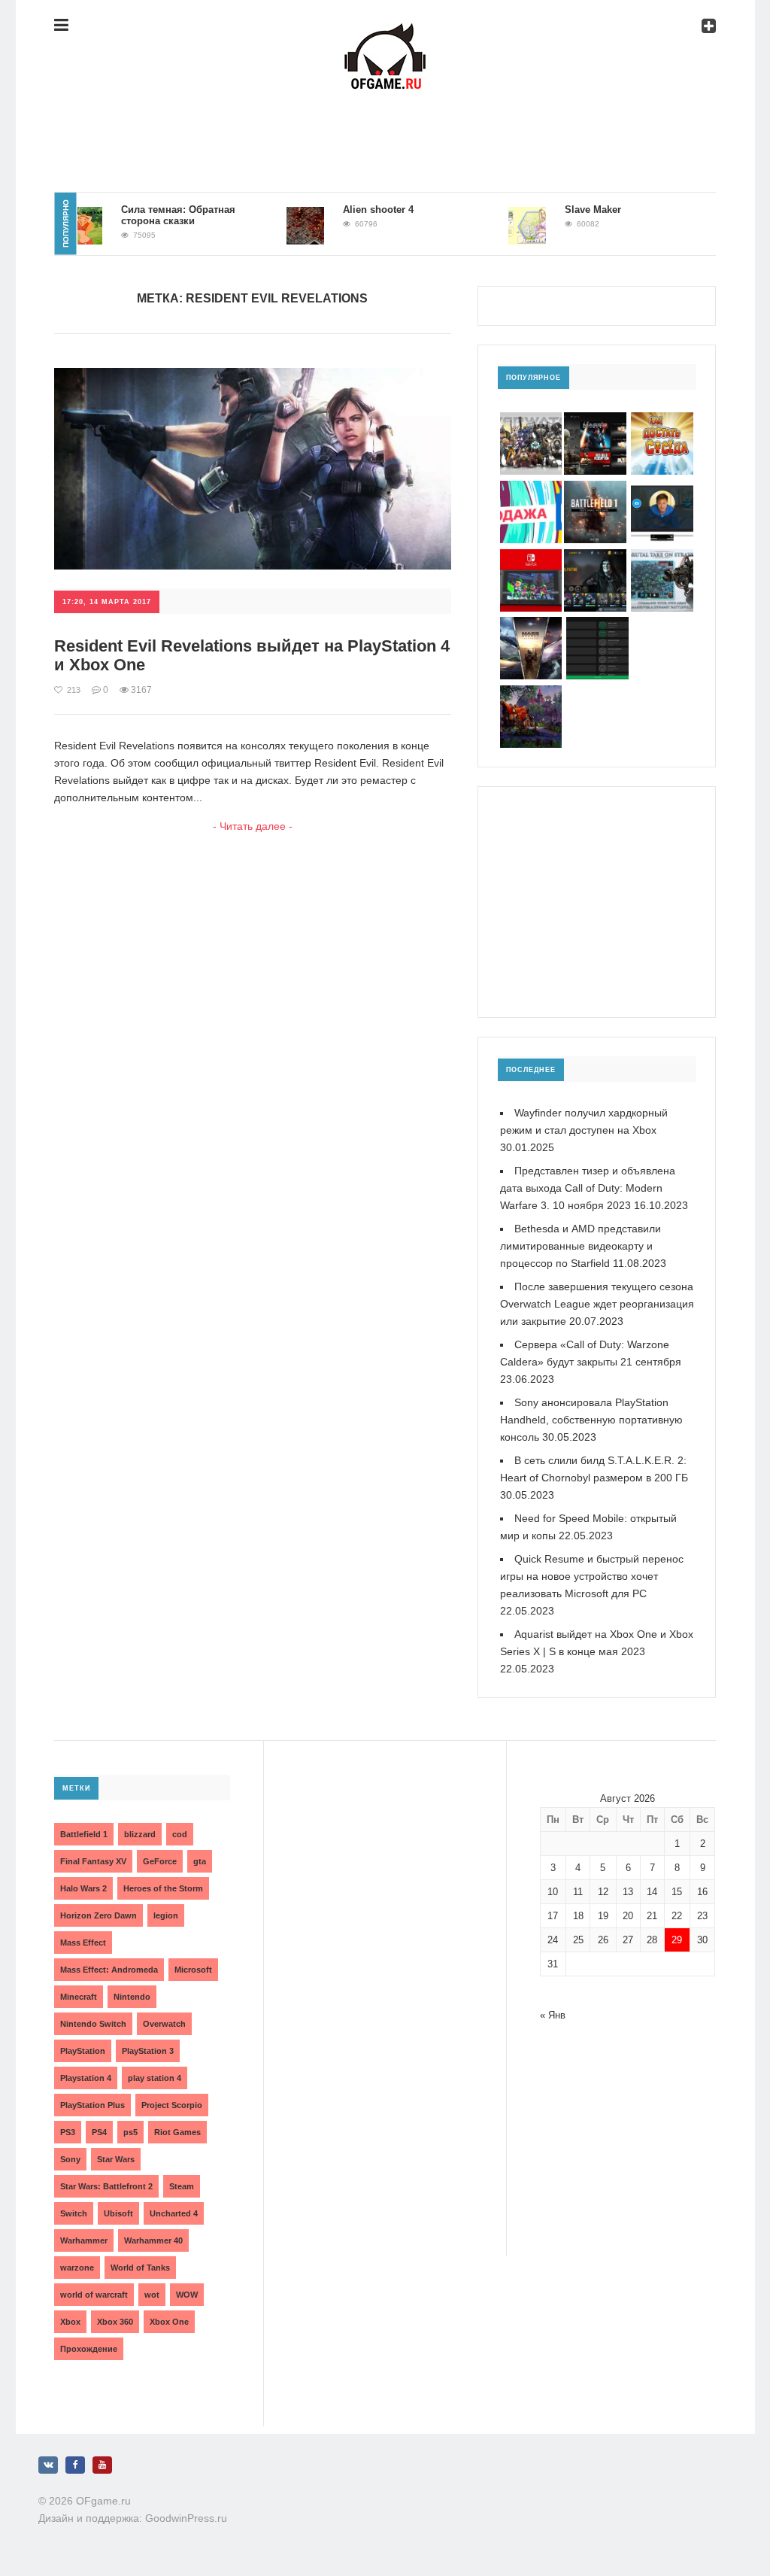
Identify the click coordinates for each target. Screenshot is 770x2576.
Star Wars (116, 2159)
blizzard (140, 1834)
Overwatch (164, 2024)
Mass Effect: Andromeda (109, 1970)
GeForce (160, 1861)
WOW (187, 2295)
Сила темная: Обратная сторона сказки (152, 215)
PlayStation (83, 2051)
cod (180, 1834)
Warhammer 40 (153, 2240)
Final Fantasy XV (93, 1861)
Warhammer (84, 2240)
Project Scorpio (172, 2105)
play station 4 (155, 2078)
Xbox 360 (115, 2322)
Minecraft (79, 1997)
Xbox (70, 2322)
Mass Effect (83, 1943)
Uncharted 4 (174, 2213)
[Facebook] (75, 2465)
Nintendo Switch (93, 2024)
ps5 (130, 2132)
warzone (77, 2268)
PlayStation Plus (92, 2105)
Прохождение (89, 2349)
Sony (70, 2159)
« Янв (553, 2015)
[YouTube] (102, 2465)
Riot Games (177, 2132)
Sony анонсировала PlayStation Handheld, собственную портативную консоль (591, 1420)
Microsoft (193, 1970)
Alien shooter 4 (352, 210)
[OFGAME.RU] (385, 35)
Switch (74, 2213)
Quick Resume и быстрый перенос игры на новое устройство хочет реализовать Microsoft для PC (592, 1576)
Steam (182, 2186)
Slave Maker (567, 210)
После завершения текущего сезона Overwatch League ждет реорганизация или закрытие (597, 1304)
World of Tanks (140, 2268)
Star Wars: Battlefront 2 (106, 2186)
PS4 (99, 2132)
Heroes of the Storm (163, 1888)
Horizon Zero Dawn (99, 1915)
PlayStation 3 (148, 2051)
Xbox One (169, 2322)
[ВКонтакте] (48, 2465)
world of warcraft (94, 2295)
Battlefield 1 (84, 1834)
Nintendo (132, 1997)
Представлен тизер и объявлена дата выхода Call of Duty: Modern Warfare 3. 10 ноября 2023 (588, 1188)
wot (152, 2295)
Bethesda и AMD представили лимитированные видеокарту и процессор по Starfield (581, 1246)
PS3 (68, 2132)
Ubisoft (118, 2213)
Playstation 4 (86, 2078)
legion (166, 1915)
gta (200, 1861)
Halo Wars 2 (83, 1888)
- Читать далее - (253, 826)
